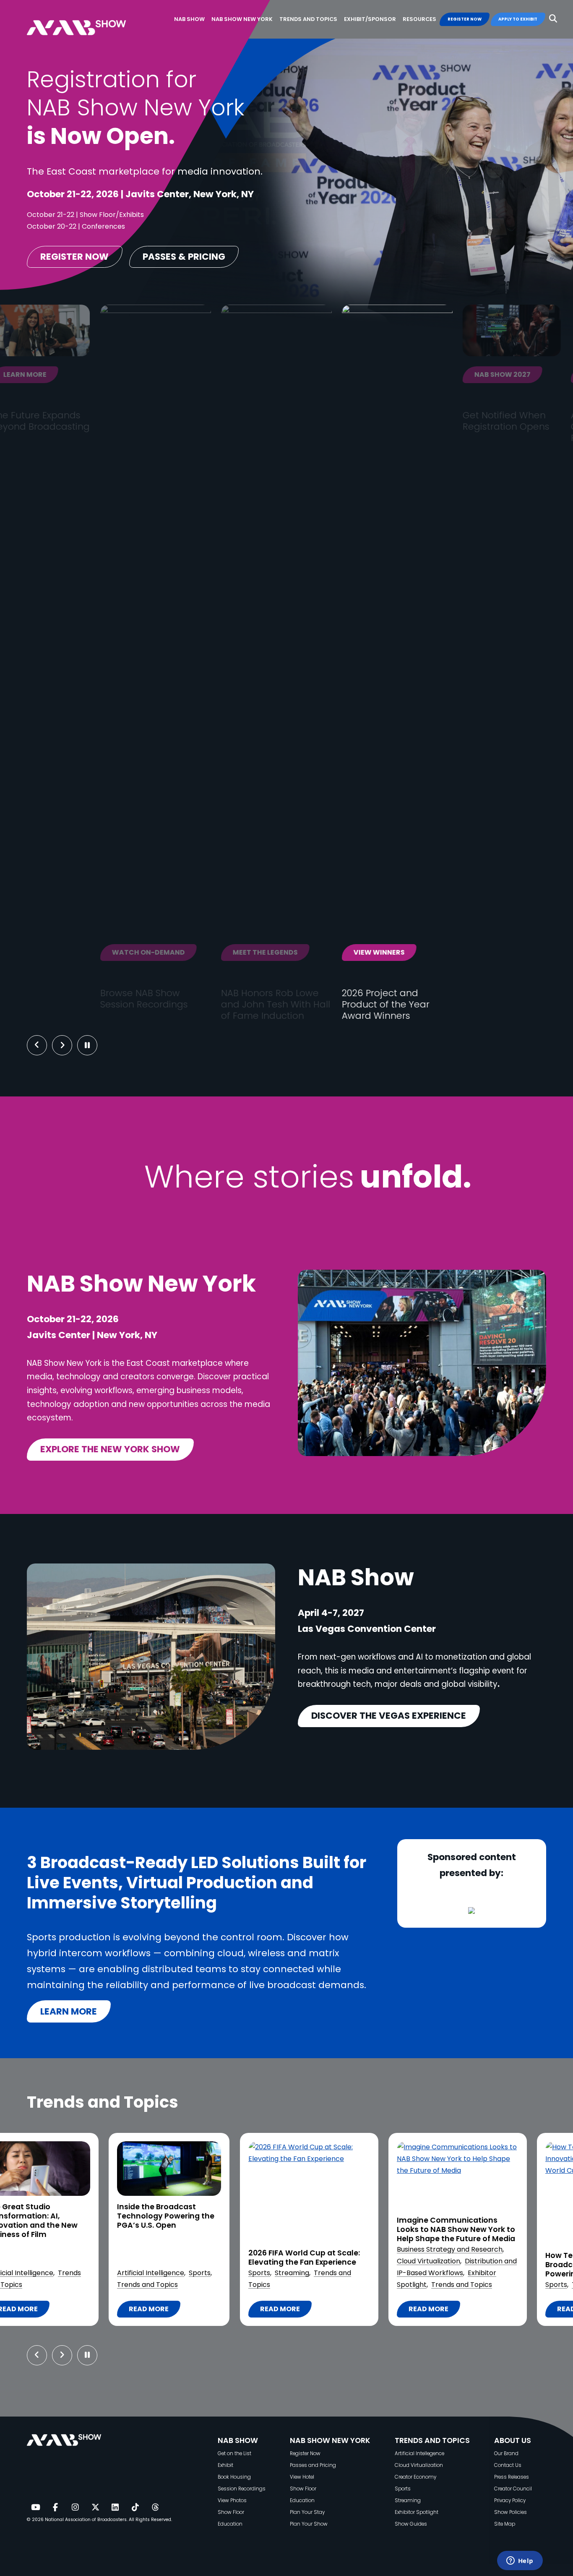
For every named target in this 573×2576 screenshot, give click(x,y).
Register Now (305, 2453)
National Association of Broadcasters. (86, 2520)
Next (69, 1045)
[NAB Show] (89, 20)
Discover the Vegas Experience (389, 1716)
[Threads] (155, 2508)
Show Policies (510, 2512)
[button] (553, 19)
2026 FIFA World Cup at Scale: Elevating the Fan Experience (163, 2258)
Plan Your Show (309, 2524)
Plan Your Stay (307, 2512)
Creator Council (513, 2489)
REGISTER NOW (465, 19)
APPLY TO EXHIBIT (518, 19)
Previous (37, 1045)
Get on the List (234, 2453)
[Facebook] (55, 2508)
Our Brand (506, 2453)
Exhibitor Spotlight (417, 2512)
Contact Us (508, 2465)
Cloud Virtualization (287, 2261)
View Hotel (302, 2477)
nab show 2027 (416, 375)
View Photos (232, 2500)
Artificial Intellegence (419, 2453)
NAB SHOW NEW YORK (330, 2440)
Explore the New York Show (110, 1449)
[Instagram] (75, 2508)
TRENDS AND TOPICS (432, 2440)
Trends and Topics (320, 2285)
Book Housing (234, 2477)
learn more (69, 2011)
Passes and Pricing (313, 2465)
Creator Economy (415, 2477)
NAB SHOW (238, 2440)
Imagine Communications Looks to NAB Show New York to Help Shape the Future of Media (315, 2230)
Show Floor (231, 2512)
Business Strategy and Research (308, 2249)
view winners (293, 952)
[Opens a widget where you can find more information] (520, 2561)
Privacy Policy (510, 2500)
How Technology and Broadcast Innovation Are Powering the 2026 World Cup (460, 2265)
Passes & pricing (184, 257)
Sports (59, 2273)
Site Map (505, 2524)
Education (230, 2524)
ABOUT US (513, 2440)
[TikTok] (135, 2508)
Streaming (151, 2273)
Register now (74, 257)
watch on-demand (62, 952)
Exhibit (225, 2465)
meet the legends (179, 952)
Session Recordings (242, 2489)
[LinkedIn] (115, 2508)
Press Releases (512, 2477)
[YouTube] (35, 2508)
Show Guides (411, 2524)
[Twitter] (95, 2508)
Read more (139, 2311)
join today (518, 375)
